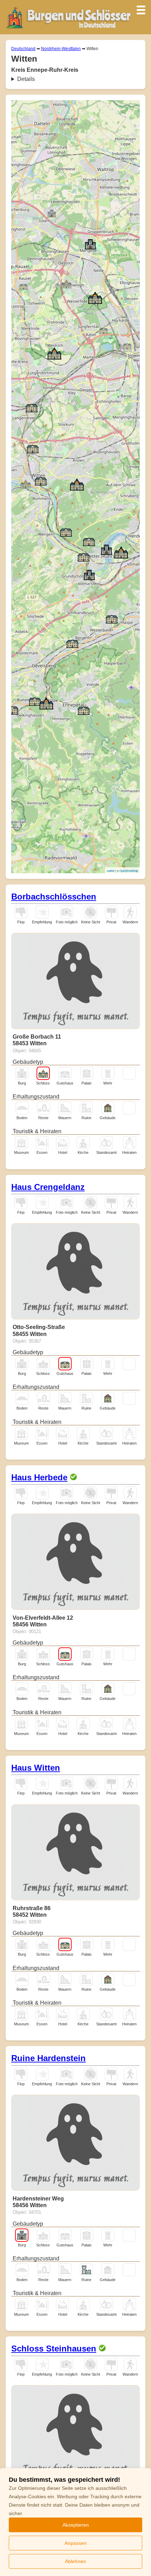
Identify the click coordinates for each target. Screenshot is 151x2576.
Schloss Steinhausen (54, 2348)
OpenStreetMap (129, 871)
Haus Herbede (39, 1477)
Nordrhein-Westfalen (61, 49)
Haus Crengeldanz (48, 1187)
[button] (26, 483)
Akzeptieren (76, 2525)
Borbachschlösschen (54, 897)
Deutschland (23, 49)
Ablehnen (75, 2561)
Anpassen (76, 2543)
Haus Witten (36, 1768)
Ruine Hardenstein (48, 2058)
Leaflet (111, 871)
